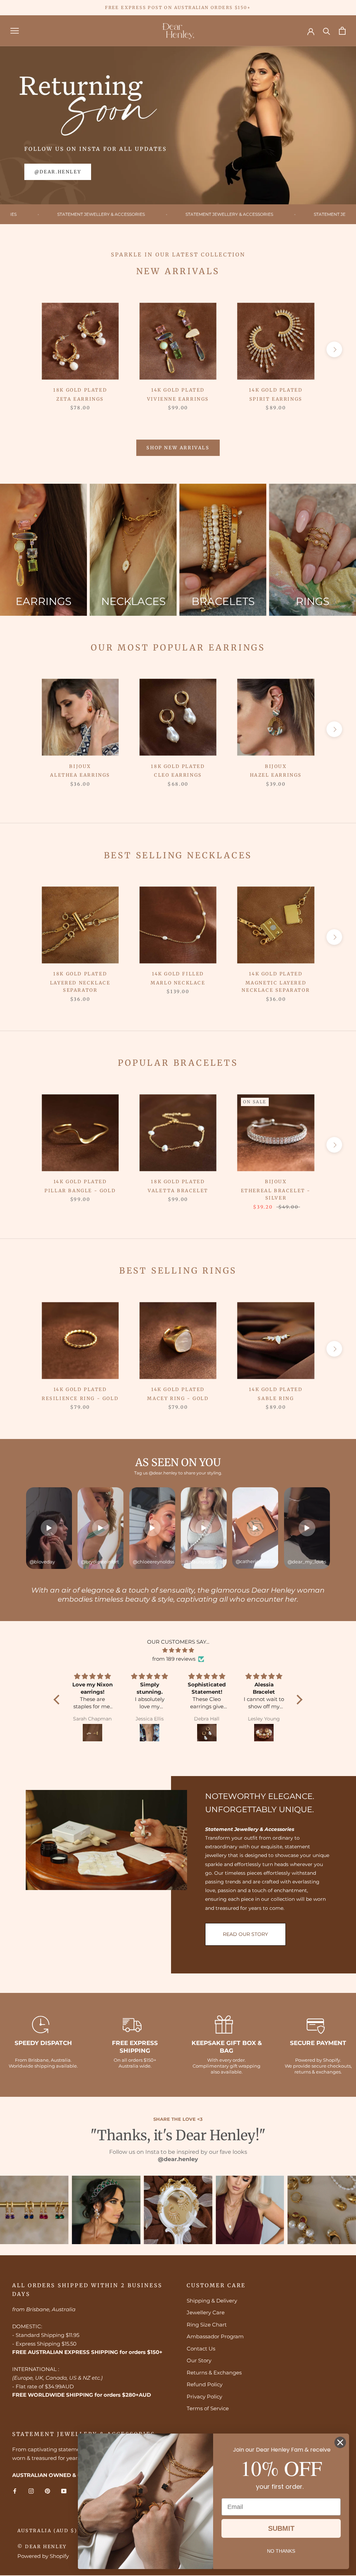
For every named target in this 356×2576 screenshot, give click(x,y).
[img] (178, 1650)
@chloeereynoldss (153, 1562)
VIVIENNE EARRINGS (178, 399)
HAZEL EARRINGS (276, 775)
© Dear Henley (42, 2547)
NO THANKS (281, 2551)
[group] (43, 550)
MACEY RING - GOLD (178, 1399)
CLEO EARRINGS (178, 775)
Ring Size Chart (207, 2325)
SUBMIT (281, 2528)
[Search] (327, 31)
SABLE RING (276, 1399)
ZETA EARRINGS (80, 399)
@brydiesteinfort (100, 1562)
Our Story (199, 2360)
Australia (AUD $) (47, 2531)
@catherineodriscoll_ (257, 1561)
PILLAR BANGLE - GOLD (80, 1191)
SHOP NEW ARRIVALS (178, 448)
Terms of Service (208, 2408)
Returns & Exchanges (214, 2373)
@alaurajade (199, 1562)
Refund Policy (205, 2384)
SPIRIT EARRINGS (276, 399)
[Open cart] (342, 31)
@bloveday (42, 1562)
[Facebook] (15, 2491)
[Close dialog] (340, 2442)
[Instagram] (31, 2491)
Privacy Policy (204, 2397)
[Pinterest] (47, 2491)
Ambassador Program (215, 2336)
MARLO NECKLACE (178, 983)
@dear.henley (58, 172)
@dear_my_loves (307, 1562)
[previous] (22, 349)
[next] (334, 349)
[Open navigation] (15, 31)
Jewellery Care (206, 2312)
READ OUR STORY (245, 1934)
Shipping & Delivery (212, 2301)
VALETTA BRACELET (178, 1191)
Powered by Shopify (43, 2556)
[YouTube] (64, 2491)
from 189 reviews (174, 1659)
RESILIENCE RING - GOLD (80, 1399)
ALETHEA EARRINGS (80, 775)
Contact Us (201, 2349)
